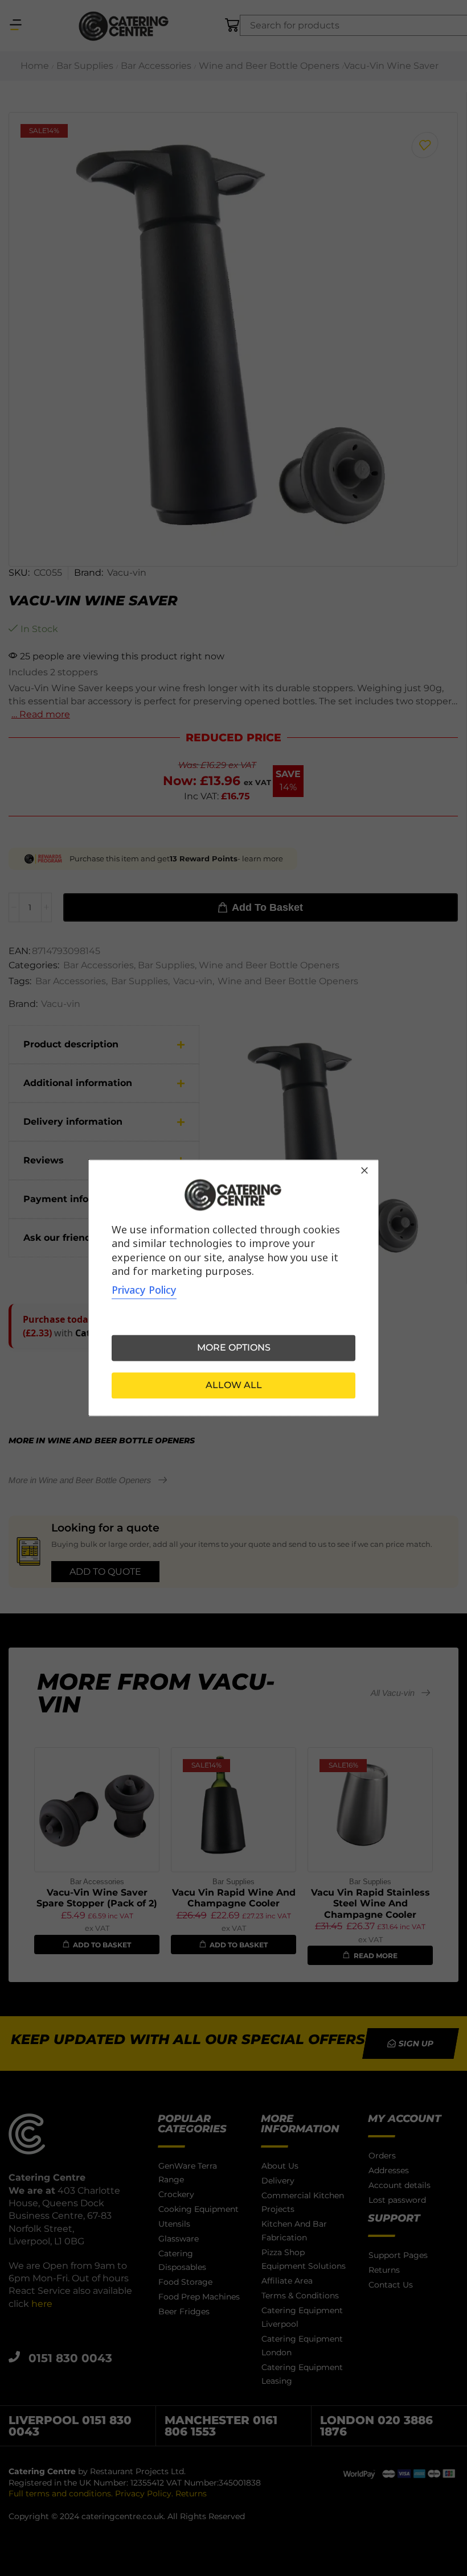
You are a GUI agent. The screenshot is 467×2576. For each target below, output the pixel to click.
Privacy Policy (144, 1290)
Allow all (234, 1386)
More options (234, 1348)
